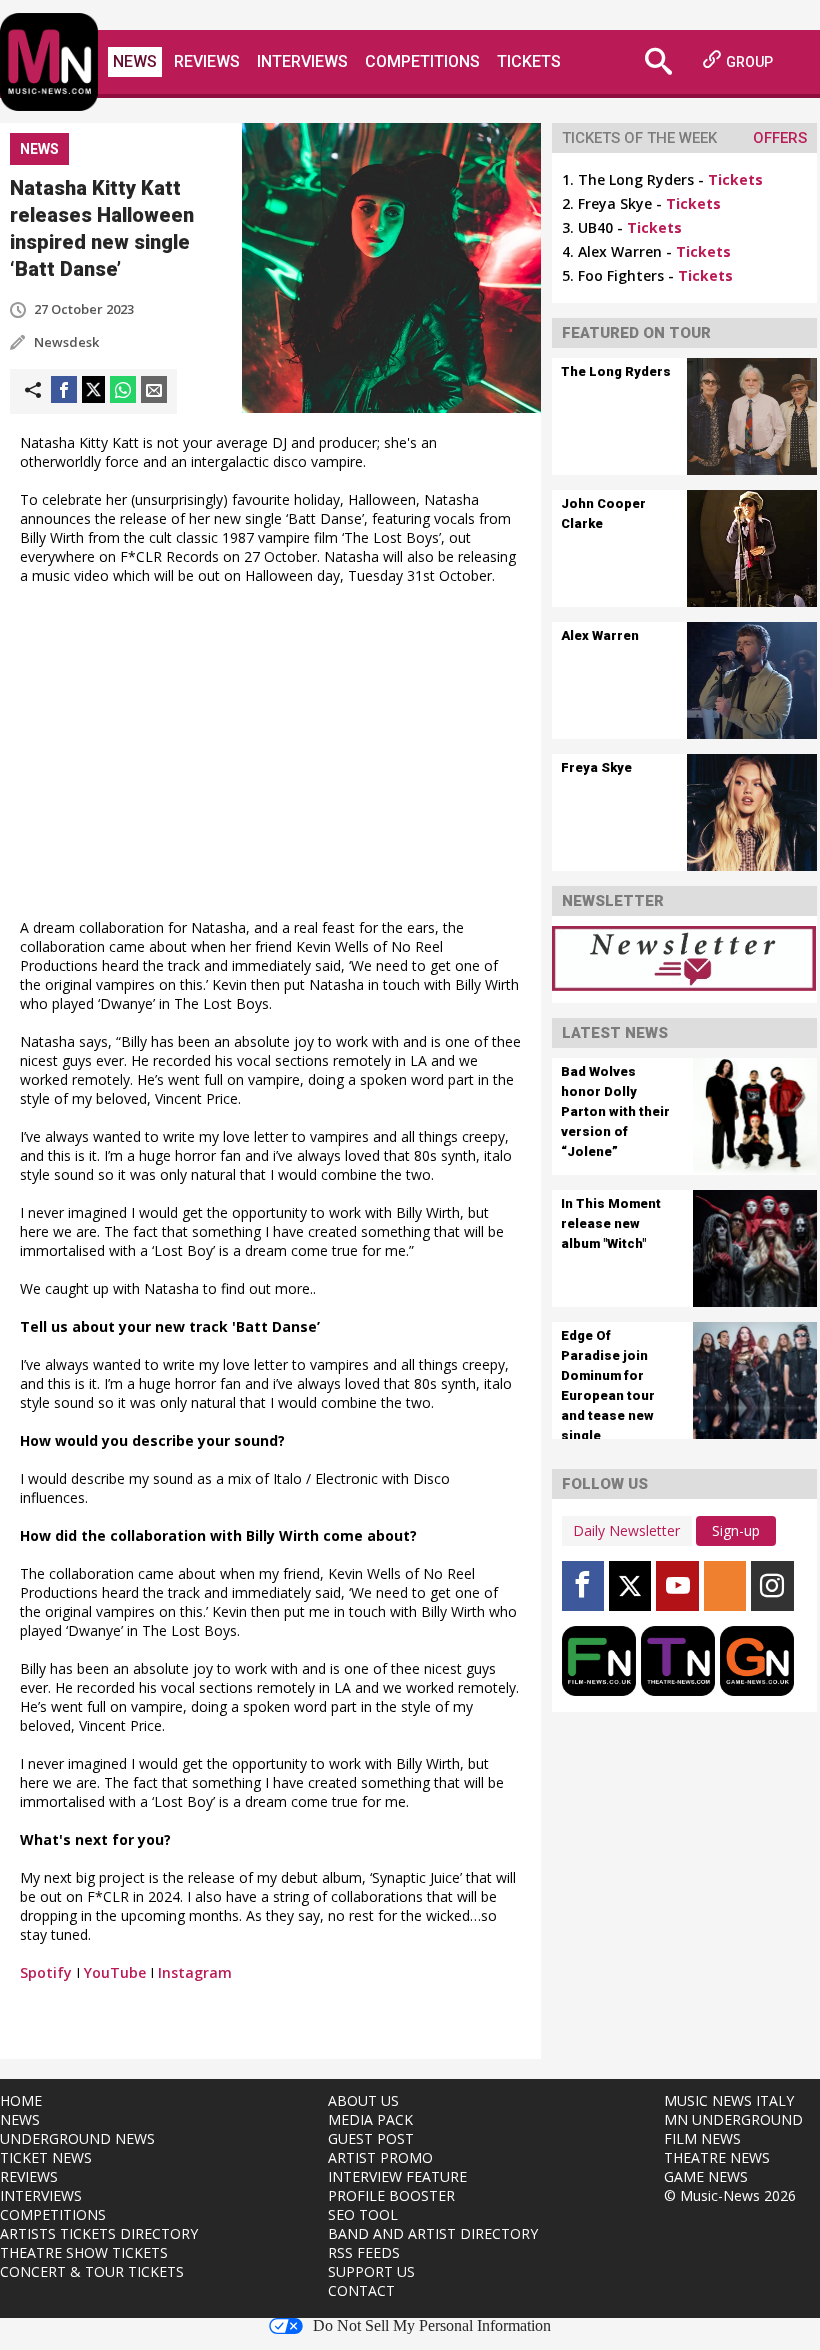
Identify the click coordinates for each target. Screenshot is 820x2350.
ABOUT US (363, 2100)
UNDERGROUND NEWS (77, 2138)
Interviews (302, 61)
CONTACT (361, 2290)
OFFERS (780, 138)
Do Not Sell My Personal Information (432, 2326)
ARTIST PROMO (380, 2157)
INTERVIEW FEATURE (397, 2176)
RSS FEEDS (364, 2252)
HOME (21, 2100)
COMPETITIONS (53, 2214)
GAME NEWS (706, 2176)
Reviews (207, 61)
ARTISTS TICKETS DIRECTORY (99, 2233)
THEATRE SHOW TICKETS (84, 2252)
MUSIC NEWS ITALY (729, 2100)
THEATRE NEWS (717, 2157)
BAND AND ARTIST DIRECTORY (433, 2233)
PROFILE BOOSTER (391, 2195)
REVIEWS (29, 2176)
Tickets (529, 61)
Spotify (46, 1972)
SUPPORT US (371, 2271)
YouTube (115, 1972)
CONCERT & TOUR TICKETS (92, 2271)
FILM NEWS (702, 2138)
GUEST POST (371, 2138)
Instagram (195, 1972)
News (135, 61)
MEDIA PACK (370, 2119)
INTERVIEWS (41, 2195)
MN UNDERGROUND (733, 2119)
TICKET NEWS (46, 2157)
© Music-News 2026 (730, 2195)
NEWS (20, 2119)
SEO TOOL (363, 2214)
